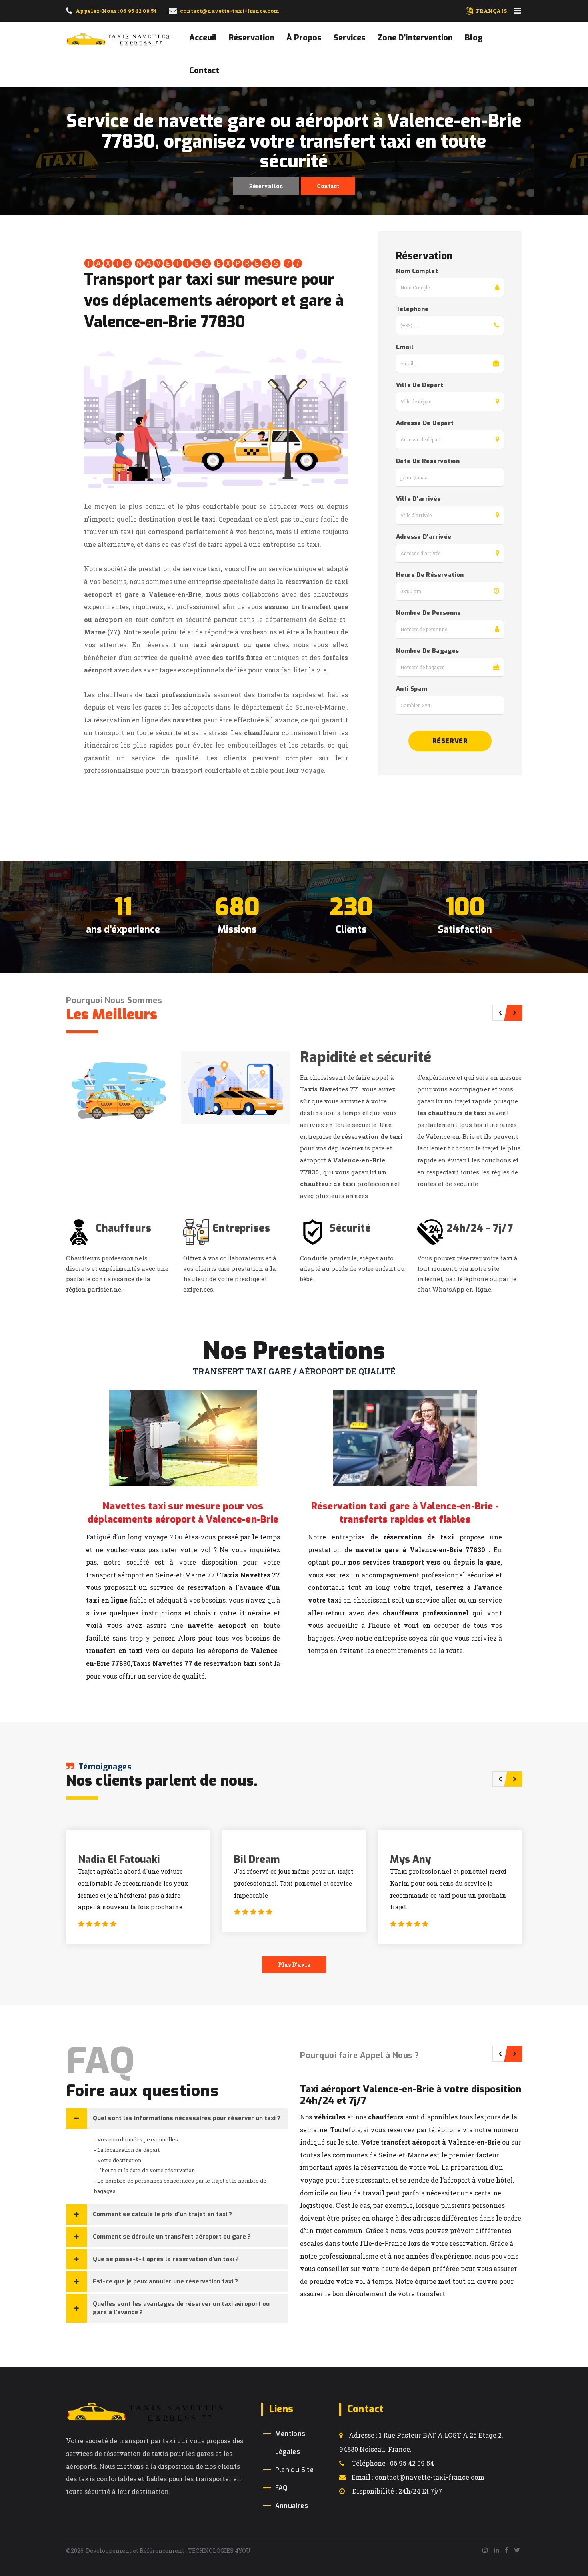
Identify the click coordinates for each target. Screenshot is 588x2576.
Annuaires (292, 2506)
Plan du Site (295, 2470)
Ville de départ (420, 385)
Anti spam (412, 689)
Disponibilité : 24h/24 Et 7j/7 (397, 2491)
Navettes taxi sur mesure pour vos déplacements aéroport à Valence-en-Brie (183, 1513)
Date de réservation (428, 461)
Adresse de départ (425, 423)
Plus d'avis (294, 1965)
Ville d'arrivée (419, 499)
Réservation (252, 38)
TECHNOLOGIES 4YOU (219, 2551)
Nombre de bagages (427, 651)
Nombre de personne (429, 613)
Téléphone (412, 309)
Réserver (450, 741)
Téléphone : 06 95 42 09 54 (392, 2463)
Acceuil (203, 38)
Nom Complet (417, 271)
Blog (474, 38)
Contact (204, 71)
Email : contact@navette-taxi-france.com (418, 2477)
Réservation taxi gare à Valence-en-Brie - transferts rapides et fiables (405, 1513)
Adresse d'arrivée (424, 537)
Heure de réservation (430, 575)
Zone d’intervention (415, 38)
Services (350, 38)
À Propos (304, 38)
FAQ (282, 2488)
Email (405, 347)
